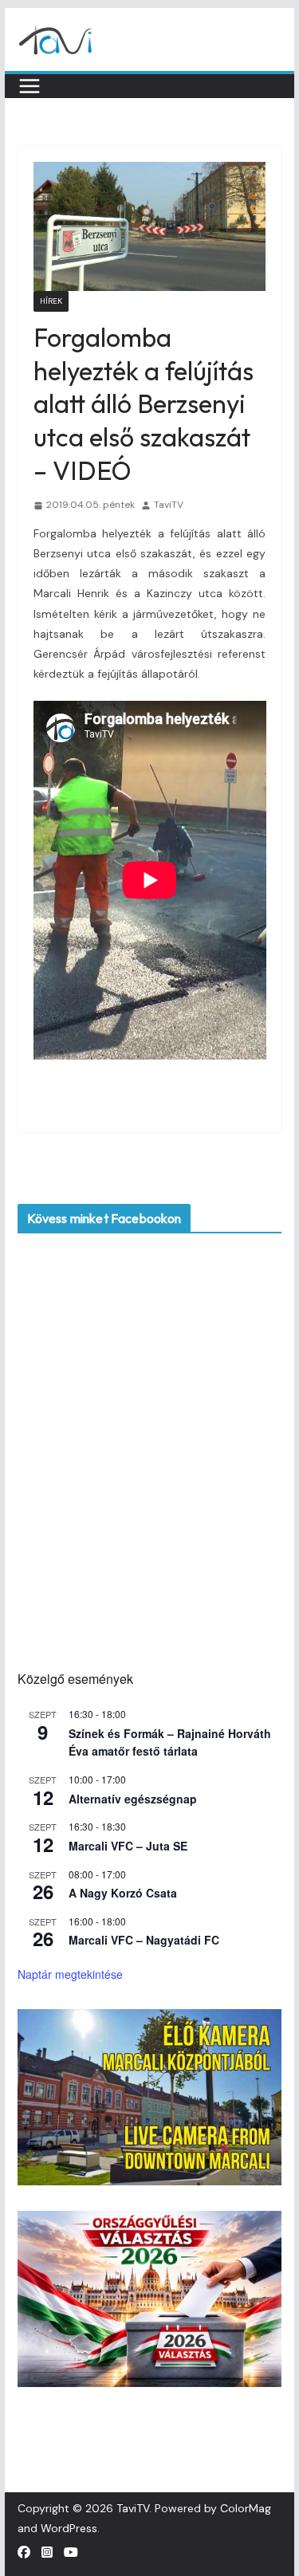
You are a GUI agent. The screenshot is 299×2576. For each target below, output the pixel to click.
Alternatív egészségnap (133, 1799)
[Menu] (30, 86)
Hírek (51, 301)
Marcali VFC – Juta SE (128, 1846)
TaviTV (169, 505)
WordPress (69, 2528)
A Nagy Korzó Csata (123, 1893)
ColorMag (246, 2508)
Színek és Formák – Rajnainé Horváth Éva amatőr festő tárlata (170, 1742)
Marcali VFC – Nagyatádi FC (144, 1940)
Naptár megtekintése (70, 1974)
